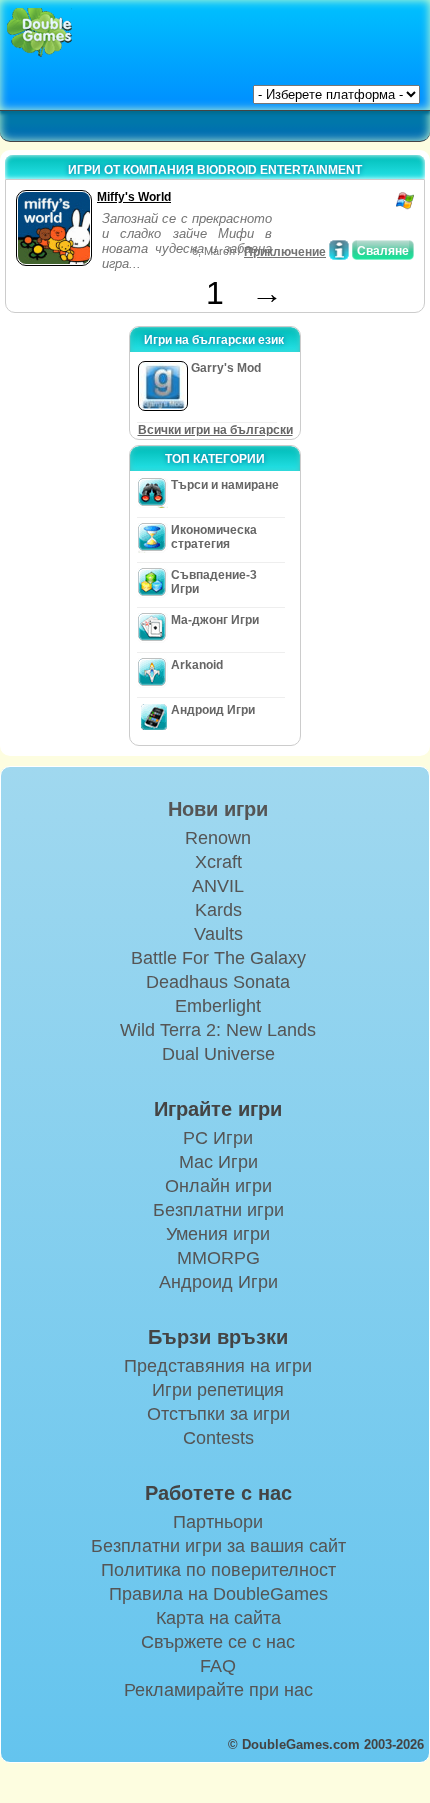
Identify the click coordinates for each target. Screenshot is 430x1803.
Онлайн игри (218, 1186)
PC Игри (218, 1138)
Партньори (218, 1522)
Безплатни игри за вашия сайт (218, 1546)
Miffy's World (134, 197)
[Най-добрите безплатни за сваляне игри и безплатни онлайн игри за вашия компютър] (39, 32)
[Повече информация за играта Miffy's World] (339, 250)
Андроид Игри (213, 710)
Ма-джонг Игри (215, 620)
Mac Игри (218, 1162)
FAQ (218, 1666)
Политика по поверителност (218, 1570)
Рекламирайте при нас (218, 1690)
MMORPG (218, 1258)
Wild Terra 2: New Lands (218, 1030)
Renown (218, 838)
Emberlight (218, 1006)
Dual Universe (218, 1054)
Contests (218, 1438)
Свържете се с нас (218, 1642)
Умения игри (218, 1234)
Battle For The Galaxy (218, 958)
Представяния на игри (218, 1366)
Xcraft (218, 862)
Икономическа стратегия (214, 537)
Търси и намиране (225, 485)
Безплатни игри (218, 1210)
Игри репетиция (218, 1390)
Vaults (218, 934)
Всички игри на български (215, 430)
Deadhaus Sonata (218, 982)
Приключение (285, 252)
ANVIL (218, 886)
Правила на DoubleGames (218, 1594)
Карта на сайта (218, 1618)
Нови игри (218, 809)
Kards (218, 910)
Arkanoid (197, 665)
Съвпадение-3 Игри (214, 582)
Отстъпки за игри (218, 1414)
